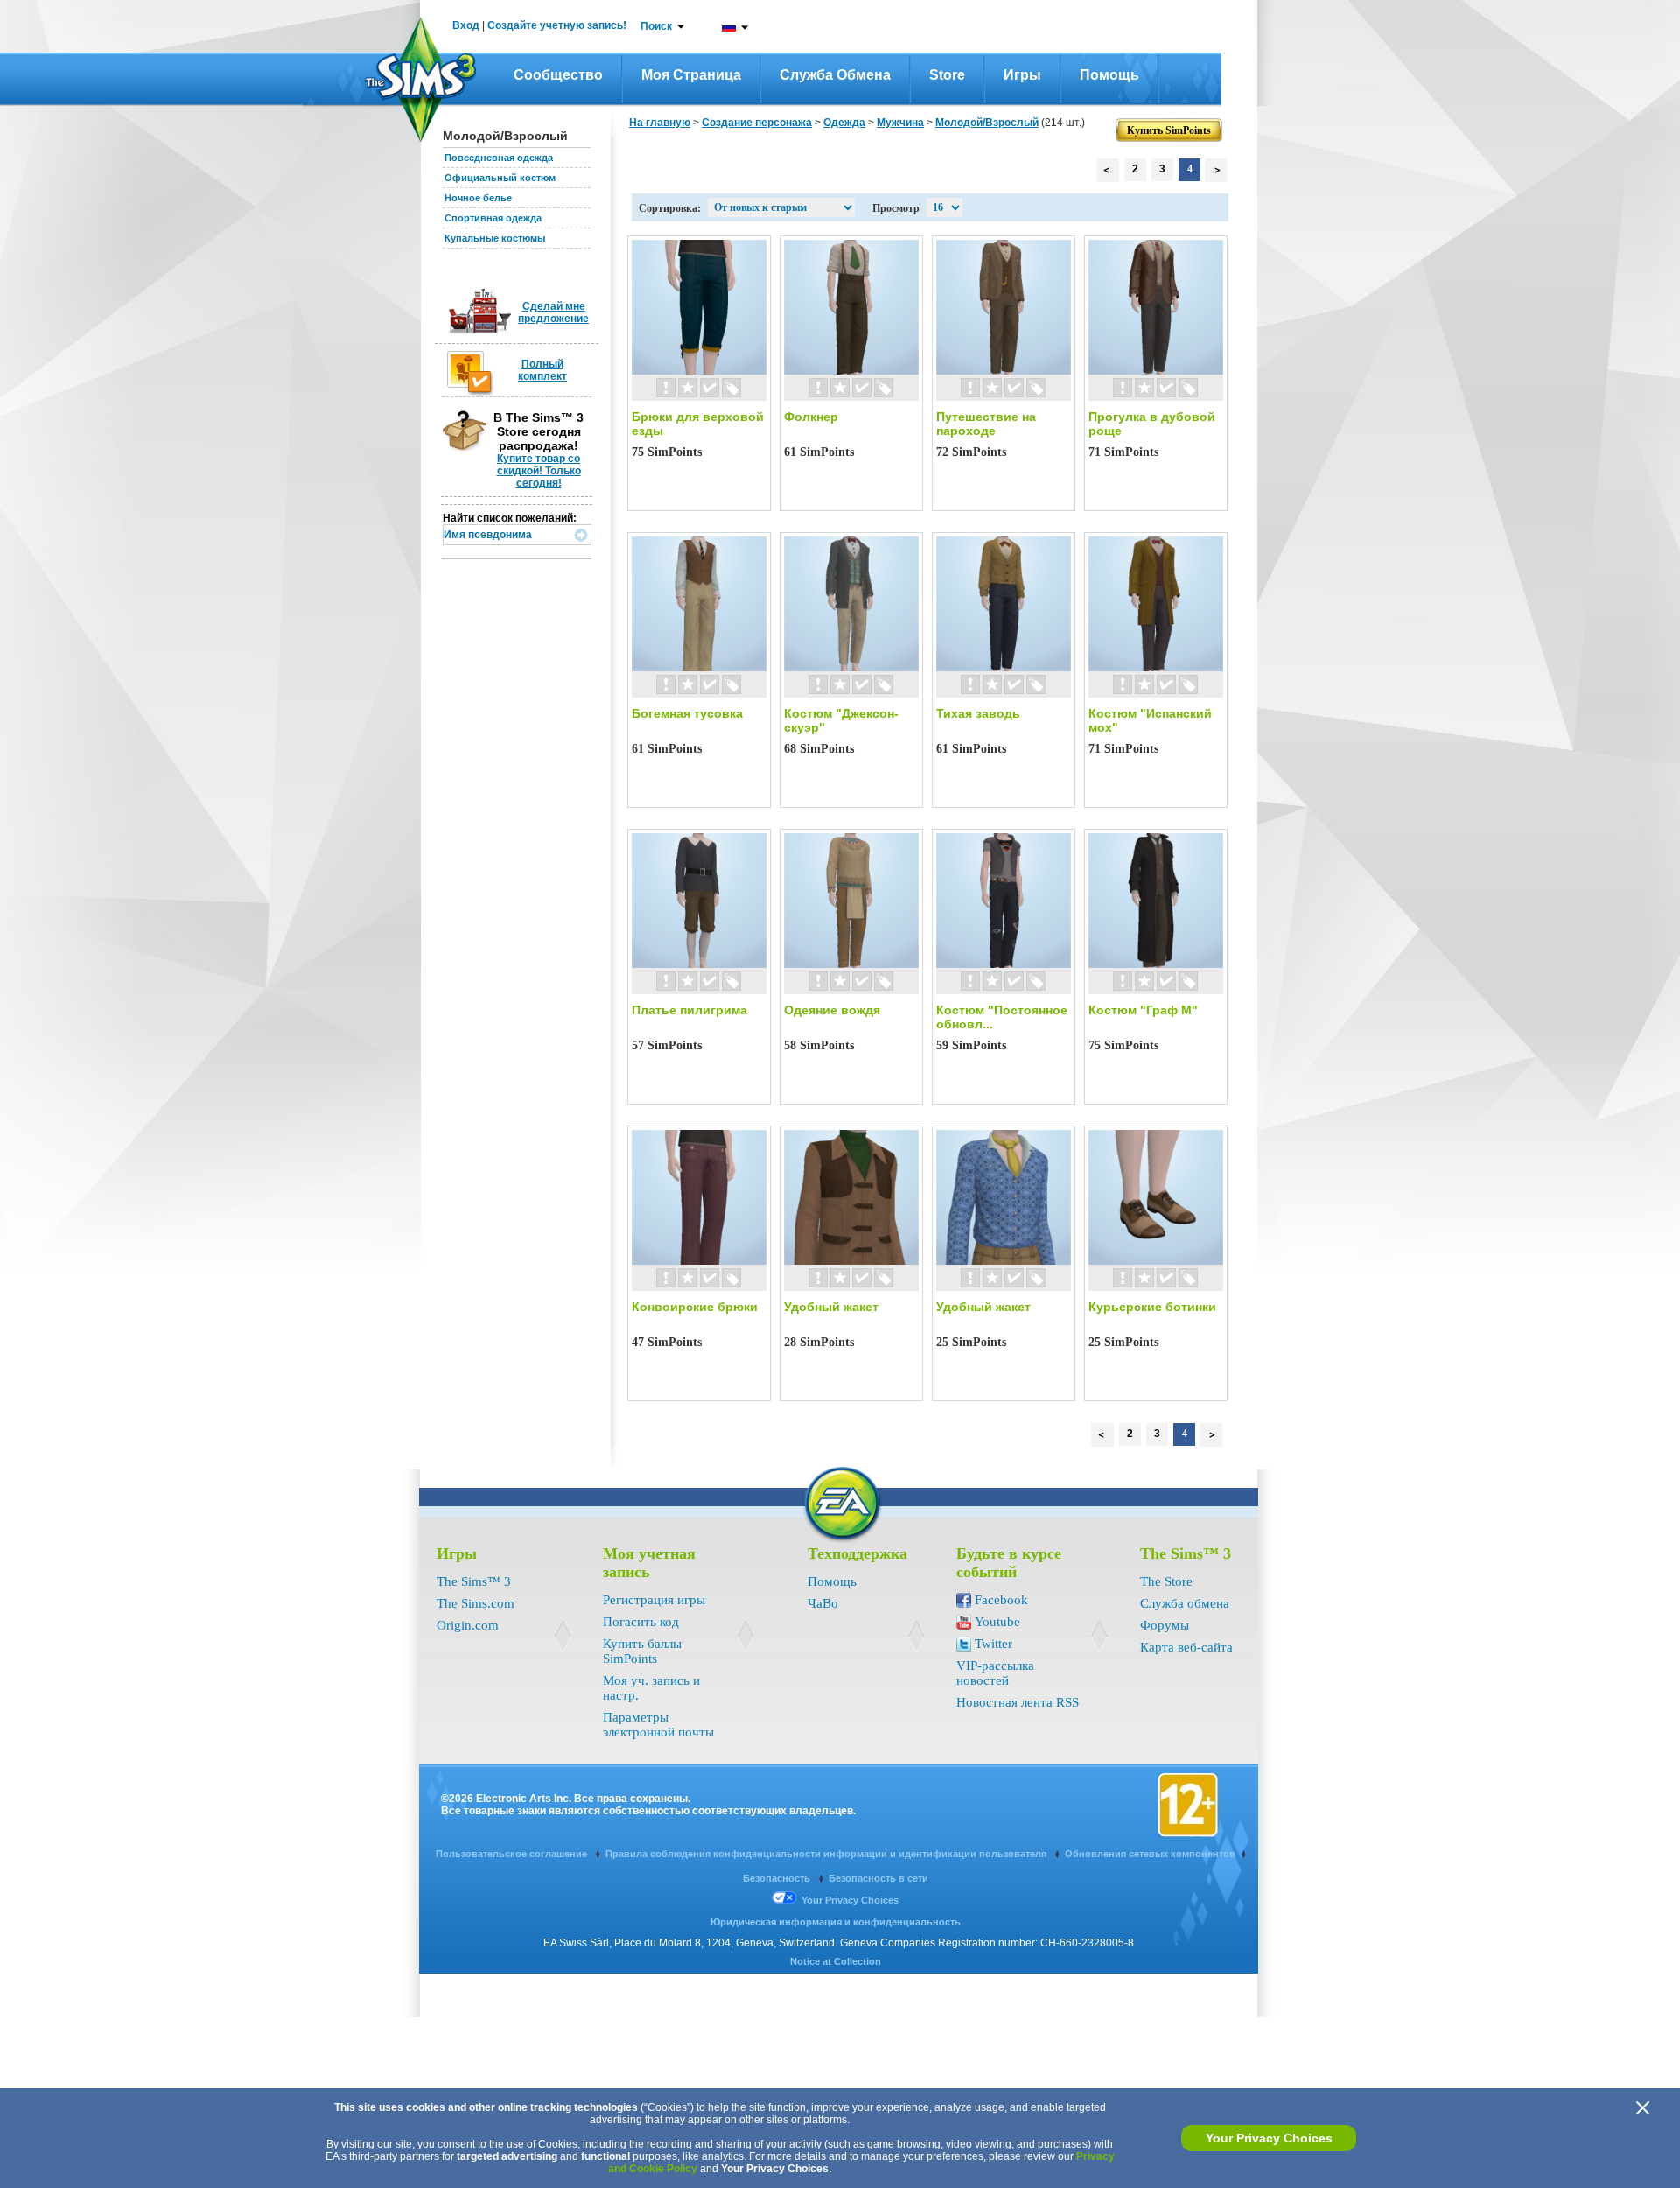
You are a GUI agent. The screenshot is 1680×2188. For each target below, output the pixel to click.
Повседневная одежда (499, 158)
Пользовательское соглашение (513, 1854)
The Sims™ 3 (474, 1581)
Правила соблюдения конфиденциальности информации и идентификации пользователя (827, 1854)
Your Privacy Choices (1269, 2138)
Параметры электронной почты (658, 1725)
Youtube (997, 1622)
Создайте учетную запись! (557, 25)
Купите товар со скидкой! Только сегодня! (539, 471)
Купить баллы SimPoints (642, 1651)
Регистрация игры (654, 1600)
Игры (1022, 75)
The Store (1166, 1581)
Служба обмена (835, 75)
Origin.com (468, 1625)
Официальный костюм (500, 178)
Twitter (994, 1644)
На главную (660, 123)
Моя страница (691, 75)
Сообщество (558, 75)
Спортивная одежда (493, 218)
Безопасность (778, 1878)
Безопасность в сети (878, 1878)
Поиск (656, 26)
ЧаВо (823, 1603)
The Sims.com (476, 1603)
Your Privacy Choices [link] (850, 1900)
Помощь (1109, 75)
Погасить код (641, 1622)
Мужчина (900, 123)
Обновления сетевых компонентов (1150, 1854)
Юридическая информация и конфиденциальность (836, 1922)
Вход (466, 25)
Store (947, 75)
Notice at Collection (836, 1961)
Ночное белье (478, 198)
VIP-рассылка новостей (995, 1673)
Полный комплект (542, 370)
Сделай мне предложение (553, 312)
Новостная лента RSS (1018, 1702)
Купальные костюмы (495, 238)
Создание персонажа (757, 123)
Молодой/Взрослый (987, 123)
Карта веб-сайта (1186, 1647)
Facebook (1001, 1600)
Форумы (1165, 1625)
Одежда (844, 123)
